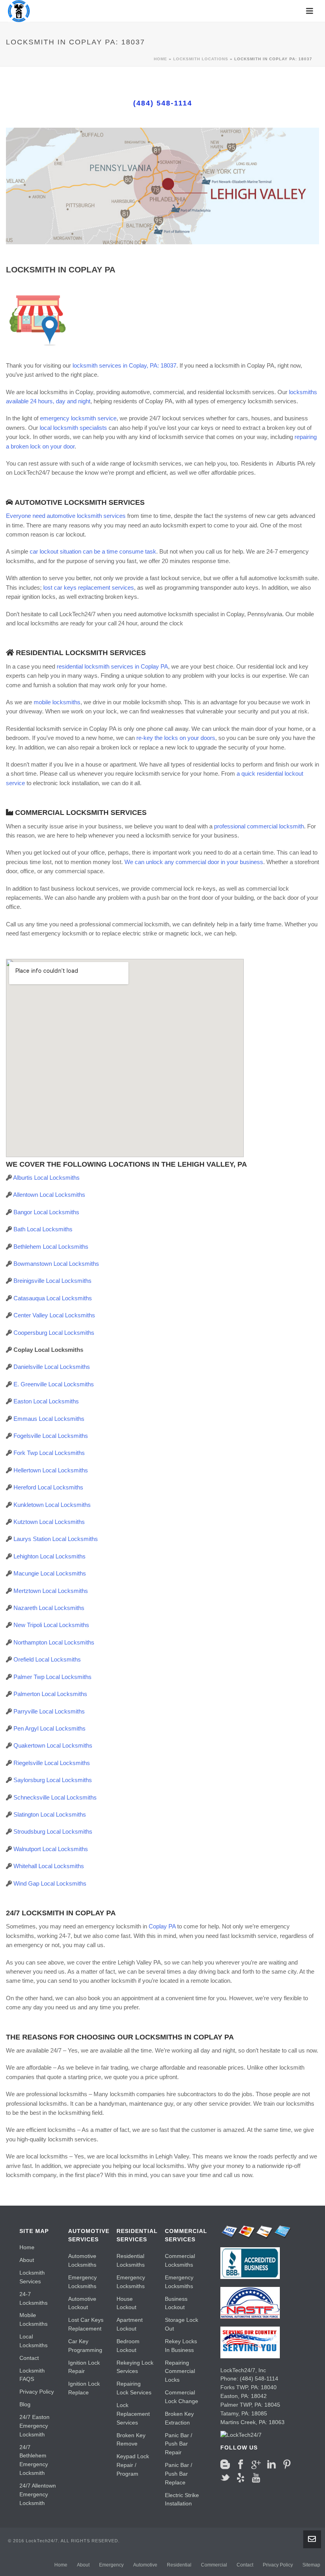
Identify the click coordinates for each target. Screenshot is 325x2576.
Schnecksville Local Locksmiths (55, 1797)
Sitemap (311, 2565)
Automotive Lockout (82, 2303)
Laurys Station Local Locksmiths (56, 1539)
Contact (29, 2358)
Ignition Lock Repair (84, 2367)
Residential (179, 2565)
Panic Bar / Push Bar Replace (179, 2474)
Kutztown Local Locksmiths (49, 1522)
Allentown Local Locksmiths (49, 1195)
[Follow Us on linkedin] (271, 2465)
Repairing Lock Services (134, 2388)
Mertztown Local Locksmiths (51, 1591)
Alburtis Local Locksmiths (46, 1178)
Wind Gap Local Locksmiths (50, 1883)
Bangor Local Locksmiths (46, 1212)
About (27, 2260)
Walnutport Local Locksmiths (51, 1849)
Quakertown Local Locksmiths (53, 1745)
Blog (25, 2404)
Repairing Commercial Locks (180, 2371)
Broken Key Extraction (179, 2418)
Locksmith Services (32, 2277)
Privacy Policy (37, 2392)
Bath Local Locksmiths (43, 1229)
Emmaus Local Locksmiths (49, 1419)
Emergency (111, 2565)
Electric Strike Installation (182, 2499)
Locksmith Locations (201, 59)
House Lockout (126, 2303)
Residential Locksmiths (131, 2260)
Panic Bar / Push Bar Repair (179, 2444)
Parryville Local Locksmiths (49, 1711)
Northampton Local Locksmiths (54, 1642)
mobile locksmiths (57, 702)
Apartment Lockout (130, 2324)
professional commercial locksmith (259, 826)
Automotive (145, 2565)
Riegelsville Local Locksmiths (52, 1763)
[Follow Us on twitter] (225, 2478)
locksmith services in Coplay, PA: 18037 (124, 365)
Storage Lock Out (182, 2324)
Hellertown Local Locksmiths (51, 1470)
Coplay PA (162, 1926)
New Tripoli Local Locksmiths (51, 1625)
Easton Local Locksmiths (46, 1401)
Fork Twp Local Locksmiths (49, 1453)
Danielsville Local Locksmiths (52, 1367)
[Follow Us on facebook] (241, 2465)
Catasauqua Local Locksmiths (53, 1298)
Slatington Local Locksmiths (50, 1814)
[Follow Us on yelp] (241, 2478)
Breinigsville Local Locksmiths (53, 1281)
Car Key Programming (85, 2346)
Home (161, 59)
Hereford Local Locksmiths (48, 1487)
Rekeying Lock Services (135, 2367)
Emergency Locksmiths (82, 2282)
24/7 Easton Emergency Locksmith (34, 2426)
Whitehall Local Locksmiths (49, 1866)
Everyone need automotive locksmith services (66, 516)
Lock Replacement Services (133, 2414)
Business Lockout (176, 2303)
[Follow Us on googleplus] (256, 2465)
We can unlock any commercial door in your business (194, 862)
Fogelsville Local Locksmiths (51, 1436)
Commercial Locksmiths (180, 2260)
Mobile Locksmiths (33, 2319)
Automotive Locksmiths (82, 2260)
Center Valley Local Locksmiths (54, 1315)
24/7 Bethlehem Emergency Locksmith (34, 2460)
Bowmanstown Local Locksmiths (56, 1264)
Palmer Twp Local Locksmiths (53, 1677)
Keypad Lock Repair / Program (133, 2465)
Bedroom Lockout (128, 2346)
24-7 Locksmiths (33, 2298)
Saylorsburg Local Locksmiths (53, 1780)
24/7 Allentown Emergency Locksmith (38, 2494)
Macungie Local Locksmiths (50, 1573)
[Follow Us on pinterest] (287, 2465)
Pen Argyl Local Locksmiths (50, 1728)
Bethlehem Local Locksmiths (51, 1247)
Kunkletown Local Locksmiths (52, 1505)
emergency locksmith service (78, 418)
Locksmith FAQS (32, 2375)
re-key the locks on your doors (176, 738)
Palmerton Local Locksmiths (50, 1694)
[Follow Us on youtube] (256, 2478)
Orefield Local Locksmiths (47, 1659)
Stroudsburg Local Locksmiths (53, 1831)
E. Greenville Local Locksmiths (54, 1384)
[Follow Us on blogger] (225, 2465)
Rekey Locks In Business (181, 2346)
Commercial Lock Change (182, 2397)
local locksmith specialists (73, 428)
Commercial (214, 2565)
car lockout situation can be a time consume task (93, 551)
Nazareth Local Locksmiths (49, 1608)
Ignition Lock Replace (84, 2388)
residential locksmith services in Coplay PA (112, 666)
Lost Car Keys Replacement (86, 2324)
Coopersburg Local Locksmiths (54, 1333)
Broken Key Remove (131, 2440)
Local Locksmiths (33, 2341)
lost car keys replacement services (89, 587)
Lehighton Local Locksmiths (50, 1556)
